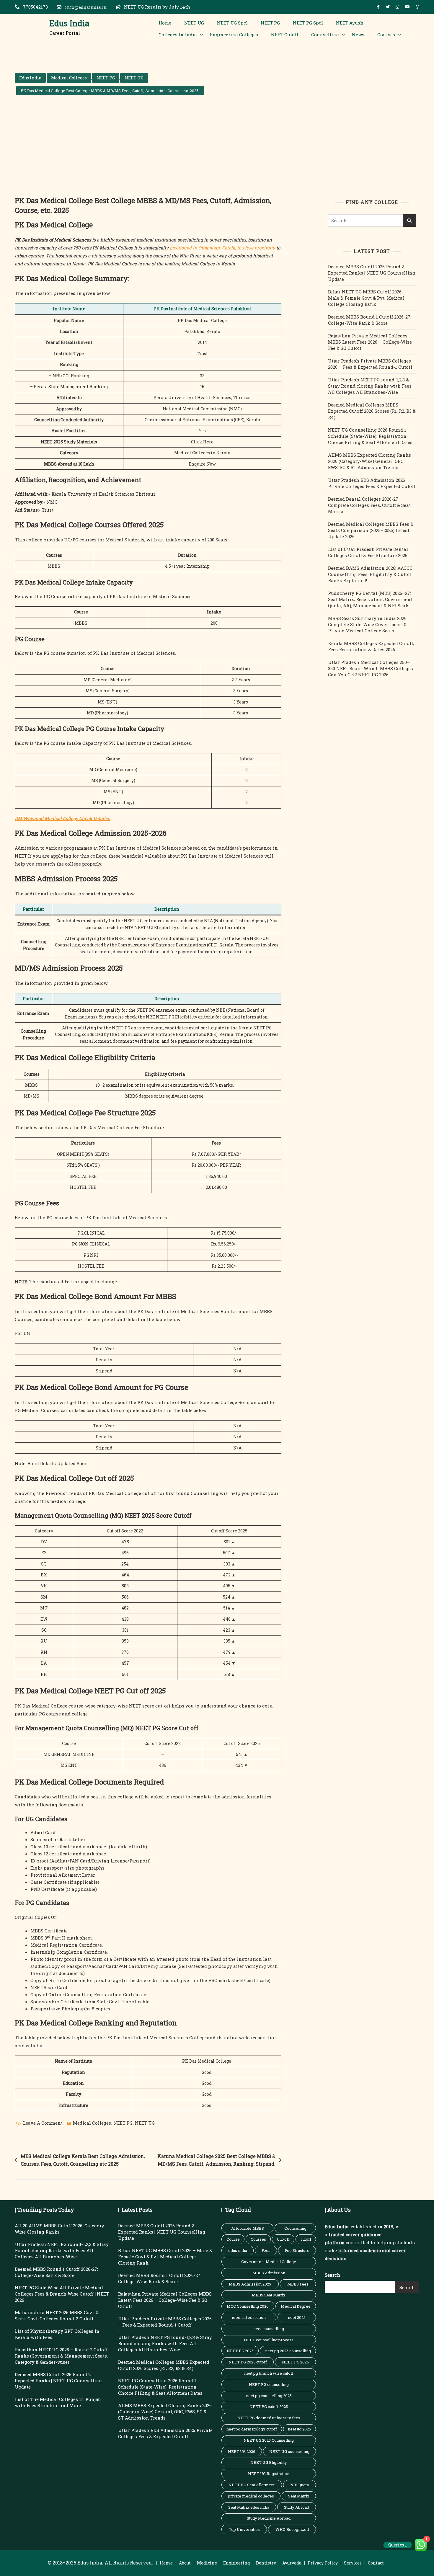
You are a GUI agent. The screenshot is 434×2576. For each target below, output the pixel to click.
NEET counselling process (269, 2340)
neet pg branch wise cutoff (269, 2373)
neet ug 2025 (299, 2429)
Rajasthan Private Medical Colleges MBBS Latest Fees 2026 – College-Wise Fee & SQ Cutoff (370, 342)
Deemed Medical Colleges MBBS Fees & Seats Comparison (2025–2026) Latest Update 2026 (371, 530)
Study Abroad (297, 2507)
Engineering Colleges (234, 35)
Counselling (325, 35)
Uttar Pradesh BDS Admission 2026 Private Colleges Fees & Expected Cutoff (372, 483)
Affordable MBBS (248, 2228)
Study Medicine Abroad (269, 2518)
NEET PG (270, 23)
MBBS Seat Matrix (269, 2295)
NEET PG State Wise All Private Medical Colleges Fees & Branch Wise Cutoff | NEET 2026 (62, 2294)
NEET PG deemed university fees (269, 2418)
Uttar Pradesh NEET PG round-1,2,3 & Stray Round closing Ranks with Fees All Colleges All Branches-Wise (370, 386)
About (185, 2563)
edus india (238, 2250)
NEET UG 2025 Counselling (269, 2440)
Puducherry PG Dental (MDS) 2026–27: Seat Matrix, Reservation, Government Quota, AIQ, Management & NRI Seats (370, 599)
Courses (386, 35)
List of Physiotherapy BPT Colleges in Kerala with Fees (57, 2334)
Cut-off (283, 2239)
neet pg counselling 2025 (269, 2396)
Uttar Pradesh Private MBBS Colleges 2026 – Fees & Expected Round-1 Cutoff (370, 364)
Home (165, 23)
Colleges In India (178, 35)
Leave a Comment (43, 2123)
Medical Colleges (69, 78)
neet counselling (269, 2329)
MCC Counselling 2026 (248, 2306)
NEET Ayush (350, 23)
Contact (376, 2563)
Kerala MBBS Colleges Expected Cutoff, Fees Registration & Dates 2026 (371, 646)
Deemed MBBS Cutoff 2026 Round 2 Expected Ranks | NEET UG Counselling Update (372, 273)
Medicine (207, 2563)
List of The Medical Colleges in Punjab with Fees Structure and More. (58, 2402)
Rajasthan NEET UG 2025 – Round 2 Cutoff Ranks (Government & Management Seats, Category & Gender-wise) (61, 2356)
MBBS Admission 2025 (250, 2284)
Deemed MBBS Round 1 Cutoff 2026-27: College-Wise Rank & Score (370, 320)
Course (233, 2239)
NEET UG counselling (289, 2451)
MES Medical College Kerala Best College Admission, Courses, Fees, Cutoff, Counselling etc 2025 (83, 2160)
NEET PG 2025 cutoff (248, 2362)
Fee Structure (297, 2250)
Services (353, 2563)
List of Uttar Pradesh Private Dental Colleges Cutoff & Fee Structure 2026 (368, 552)
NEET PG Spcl (308, 23)
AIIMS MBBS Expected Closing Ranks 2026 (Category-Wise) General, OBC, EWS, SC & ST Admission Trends (369, 461)
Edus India (69, 23)
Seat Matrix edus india (249, 2507)
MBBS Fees (298, 2284)
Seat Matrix (299, 2496)
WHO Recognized (292, 2529)
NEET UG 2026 (242, 2451)
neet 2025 (297, 2317)
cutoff (306, 2239)
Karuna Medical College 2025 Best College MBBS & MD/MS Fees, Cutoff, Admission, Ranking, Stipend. (216, 2160)
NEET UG (194, 23)
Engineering (236, 2563)
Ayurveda (292, 2563)
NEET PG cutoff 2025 (269, 2407)
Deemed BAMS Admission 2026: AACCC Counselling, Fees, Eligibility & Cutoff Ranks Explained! (370, 574)
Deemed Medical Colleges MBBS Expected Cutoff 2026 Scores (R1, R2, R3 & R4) (372, 411)
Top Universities (244, 2529)
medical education (249, 2317)
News (358, 35)
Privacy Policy (323, 2563)
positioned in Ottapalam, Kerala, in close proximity (222, 248)
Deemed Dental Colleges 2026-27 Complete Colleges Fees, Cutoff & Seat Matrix (369, 505)
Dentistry (266, 2563)
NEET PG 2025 (240, 2351)
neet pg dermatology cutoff (252, 2429)
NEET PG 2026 (296, 2362)
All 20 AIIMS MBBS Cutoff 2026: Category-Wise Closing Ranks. (60, 2229)
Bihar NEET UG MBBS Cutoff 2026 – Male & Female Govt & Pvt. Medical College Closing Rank (367, 298)
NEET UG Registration (269, 2474)
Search (332, 2275)
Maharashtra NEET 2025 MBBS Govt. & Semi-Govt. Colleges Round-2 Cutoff (57, 2315)
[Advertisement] (217, 151)
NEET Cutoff (285, 35)
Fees (266, 2250)
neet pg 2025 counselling (288, 2351)
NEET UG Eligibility (269, 2462)
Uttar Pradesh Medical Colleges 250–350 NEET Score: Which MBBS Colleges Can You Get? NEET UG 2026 (371, 668)
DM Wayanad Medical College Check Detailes (62, 818)
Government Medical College (269, 2262)
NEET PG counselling (269, 2384)
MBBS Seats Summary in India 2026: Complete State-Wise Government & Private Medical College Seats (368, 624)
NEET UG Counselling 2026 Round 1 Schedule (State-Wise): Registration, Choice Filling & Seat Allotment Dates (370, 436)
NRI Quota (300, 2485)
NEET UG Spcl (232, 23)
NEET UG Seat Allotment (252, 2485)
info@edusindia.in (85, 7)
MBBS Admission (269, 2273)
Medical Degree (296, 2306)
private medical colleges (251, 2496)
